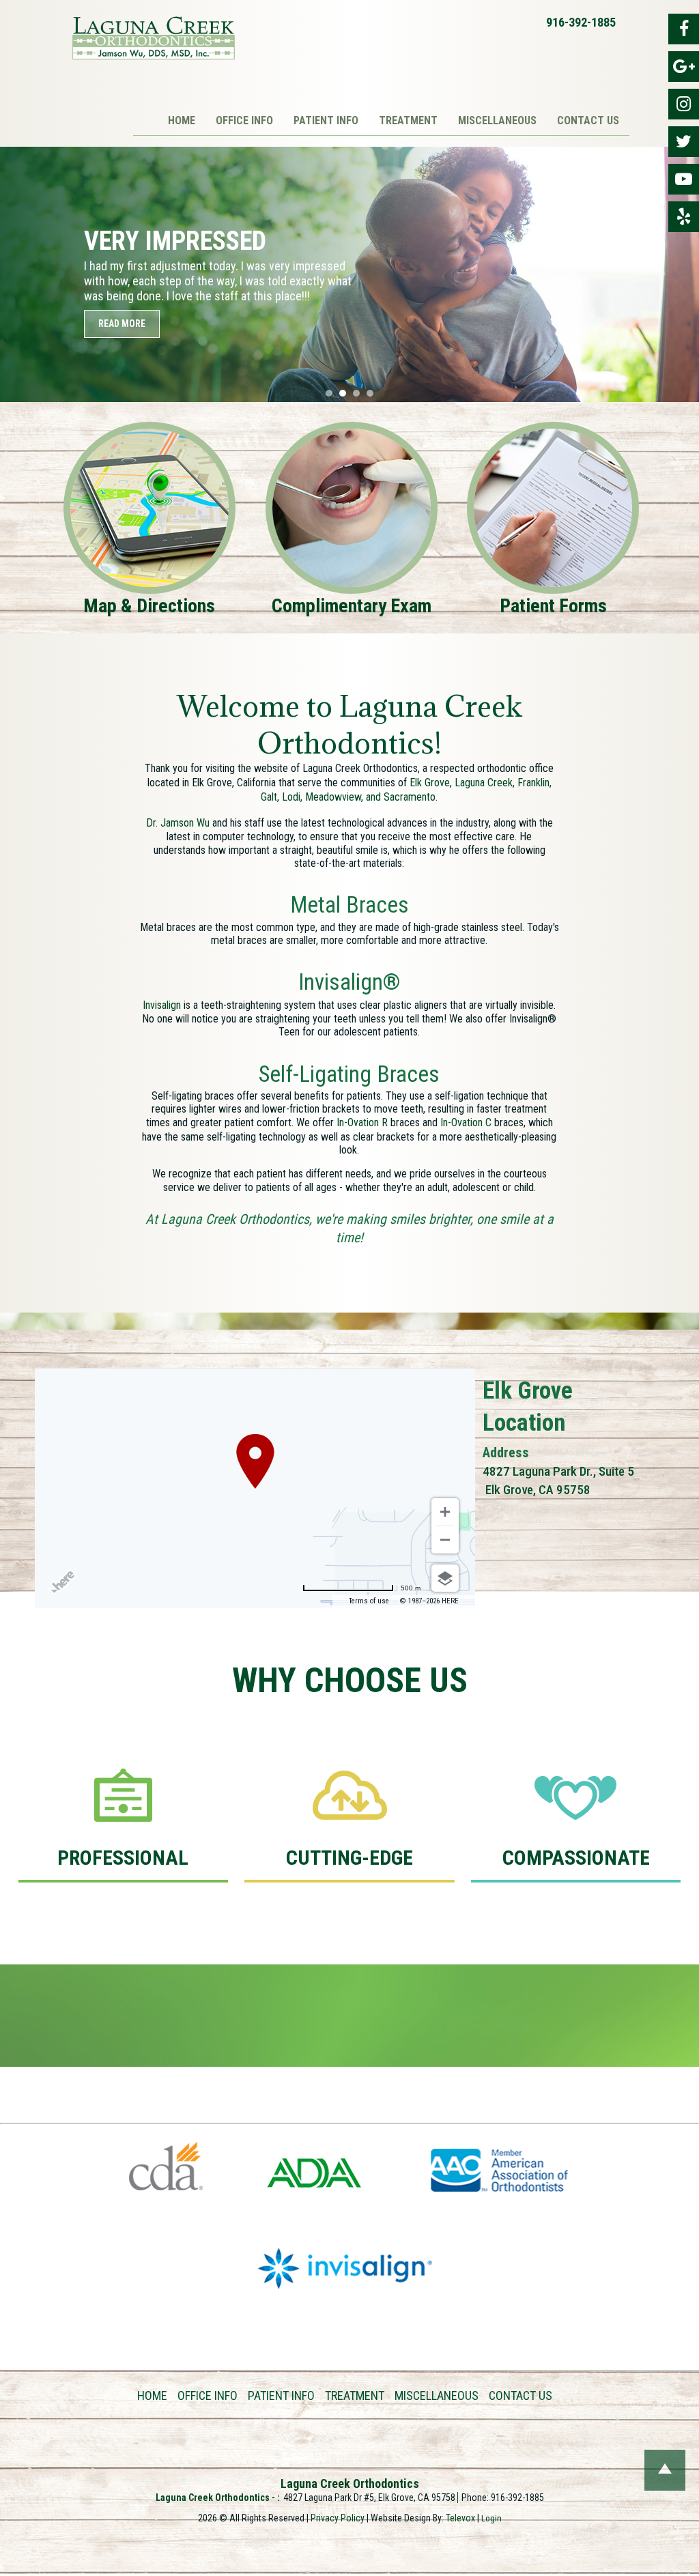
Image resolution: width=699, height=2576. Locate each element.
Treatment (355, 2395)
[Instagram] (684, 104)
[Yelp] (684, 217)
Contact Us (520, 2395)
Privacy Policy (338, 2518)
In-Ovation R (362, 1122)
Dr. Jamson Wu (178, 823)
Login (491, 2518)
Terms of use (369, 1601)
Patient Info (281, 2395)
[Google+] (684, 67)
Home (152, 2395)
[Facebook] (684, 29)
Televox (460, 2518)
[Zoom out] (445, 1540)
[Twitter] (684, 142)
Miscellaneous (437, 2395)
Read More (122, 324)
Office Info (208, 2395)
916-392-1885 (581, 22)
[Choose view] (445, 1578)
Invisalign (162, 1005)
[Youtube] (684, 179)
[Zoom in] (445, 1512)
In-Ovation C (466, 1122)
